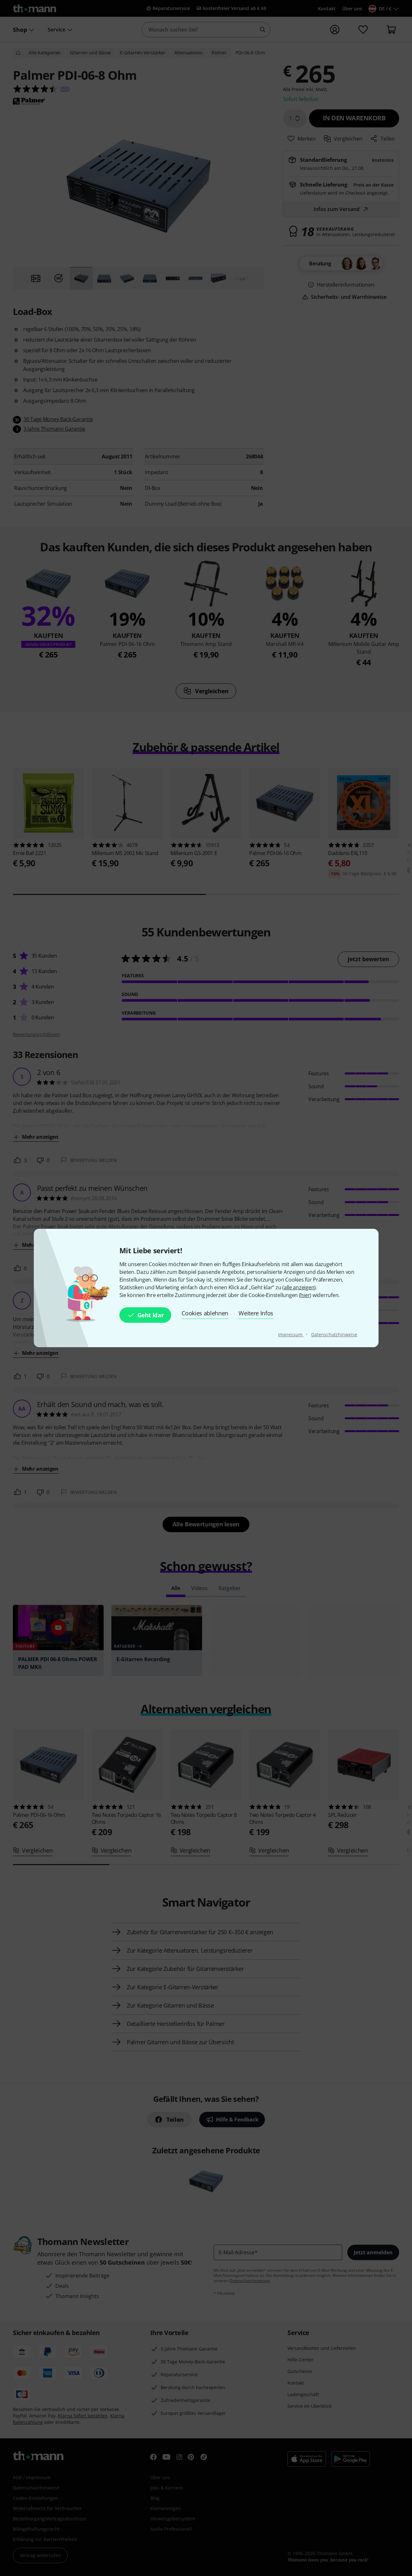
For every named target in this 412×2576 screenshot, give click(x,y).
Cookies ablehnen (205, 1313)
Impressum (291, 1334)
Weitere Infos (256, 1313)
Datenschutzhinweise (334, 1334)
